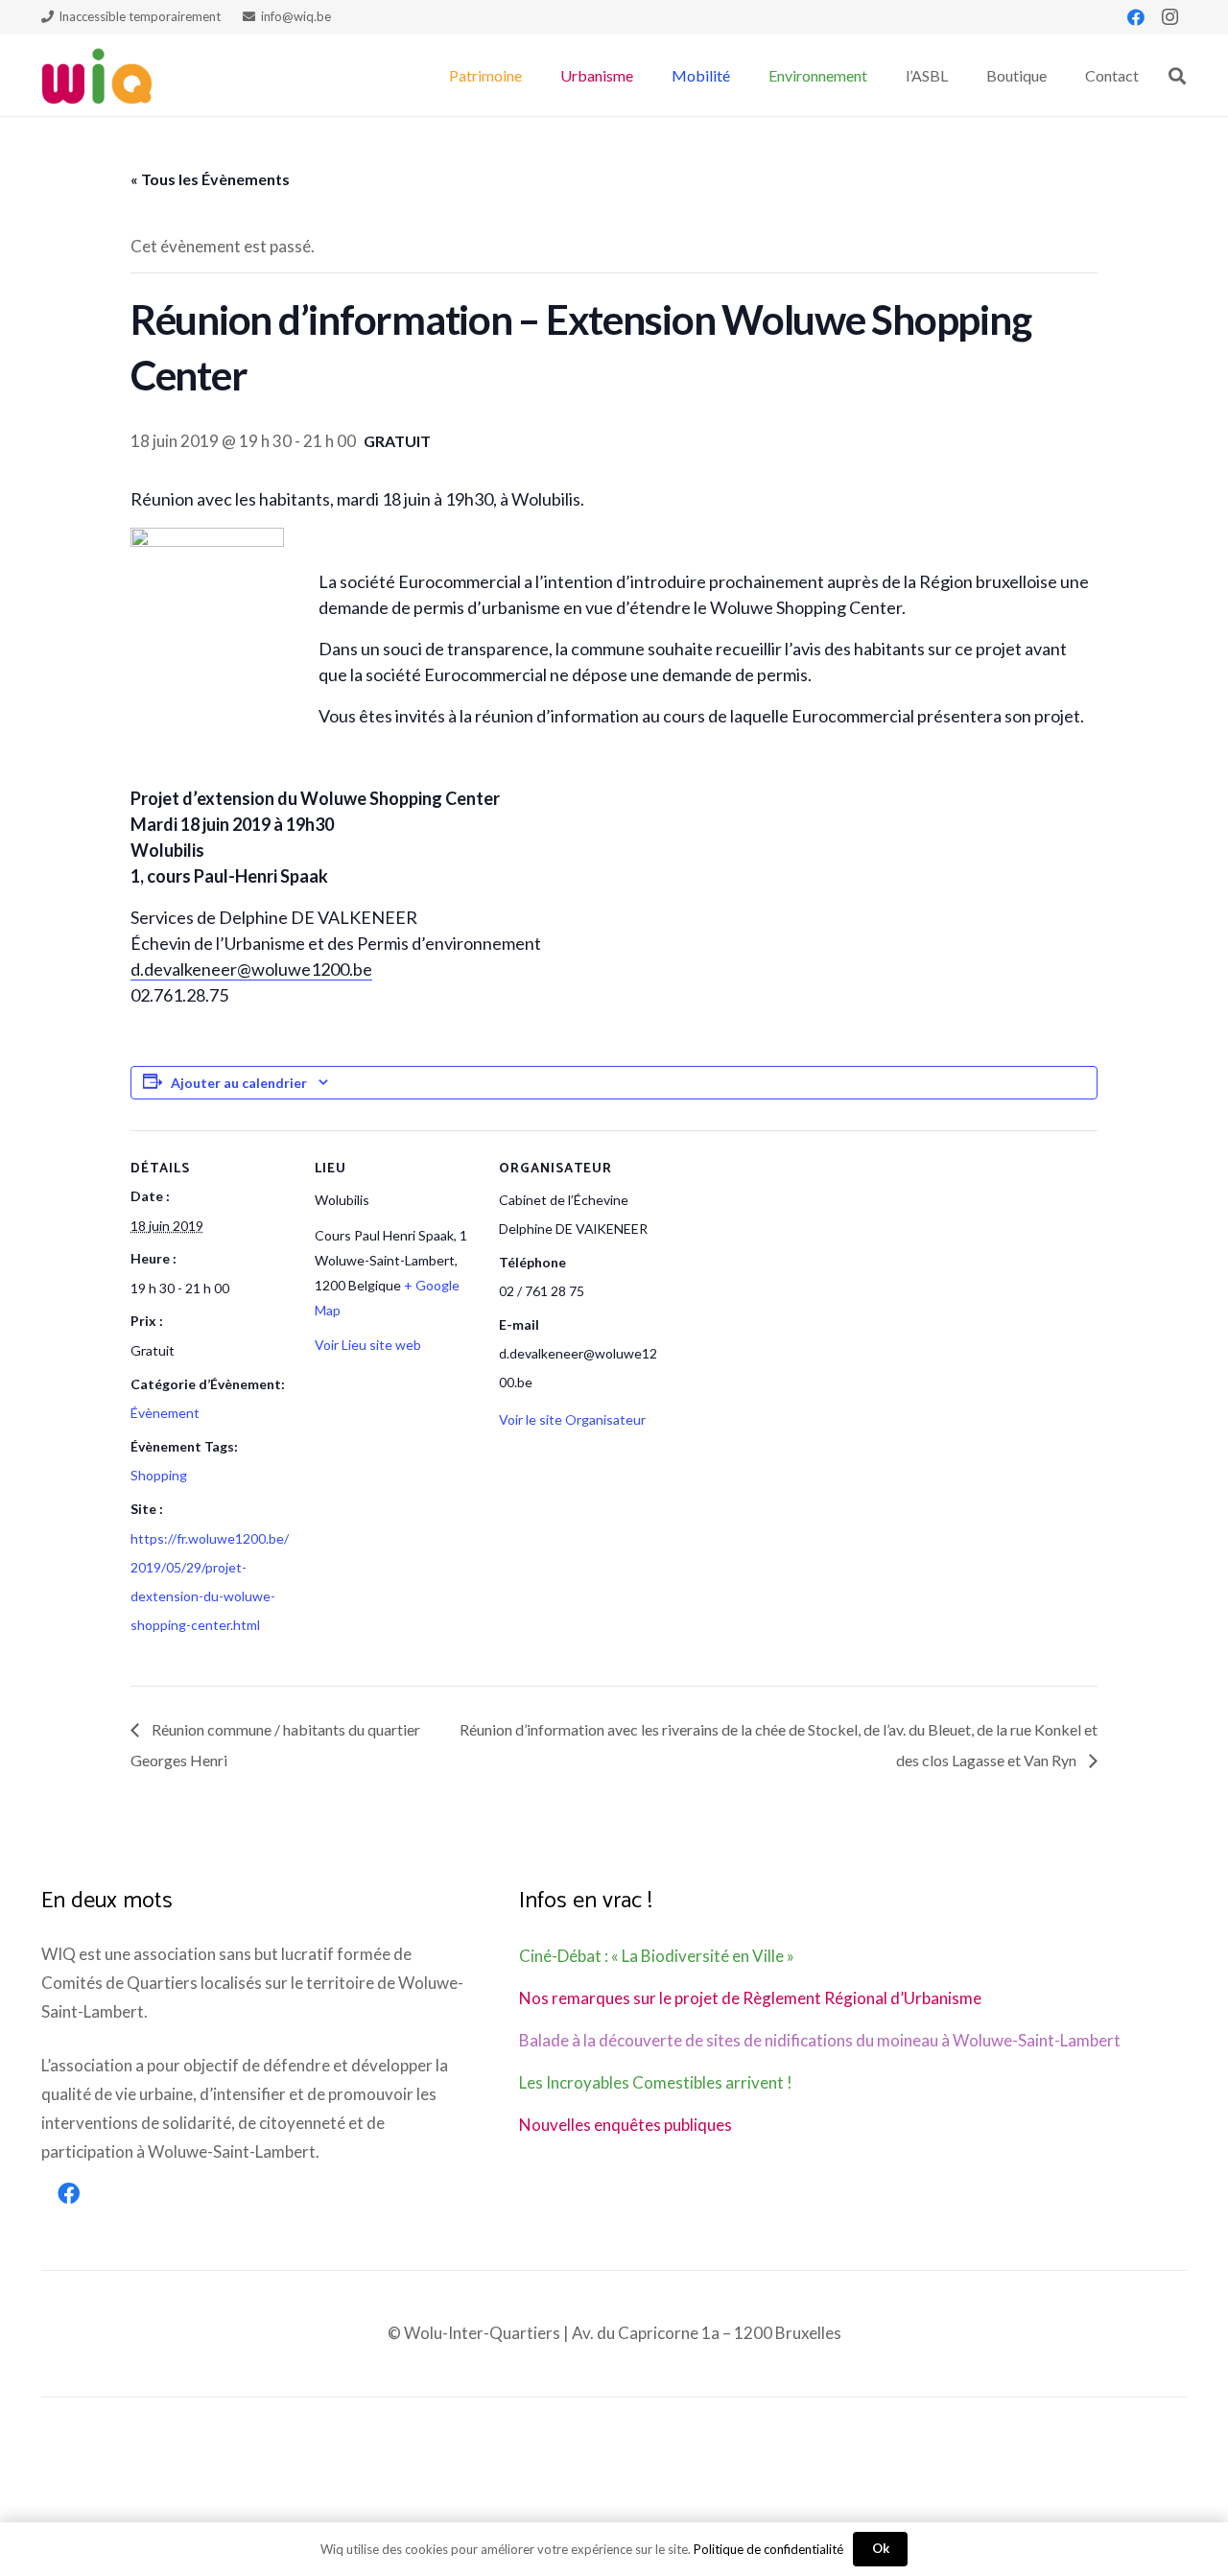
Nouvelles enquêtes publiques (626, 2125)
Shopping (159, 1475)
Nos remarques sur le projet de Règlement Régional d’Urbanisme (750, 1998)
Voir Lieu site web (368, 1345)
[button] (531, 75)
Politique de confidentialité (768, 2549)
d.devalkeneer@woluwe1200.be (251, 969)
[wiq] (97, 76)
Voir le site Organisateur (572, 1419)
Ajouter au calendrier (239, 1083)
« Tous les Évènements (210, 179)
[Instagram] (1170, 17)
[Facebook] (1136, 17)
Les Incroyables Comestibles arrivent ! (656, 2082)
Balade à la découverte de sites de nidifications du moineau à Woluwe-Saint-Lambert (820, 2040)
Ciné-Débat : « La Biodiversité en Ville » (657, 1956)
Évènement (165, 1413)
